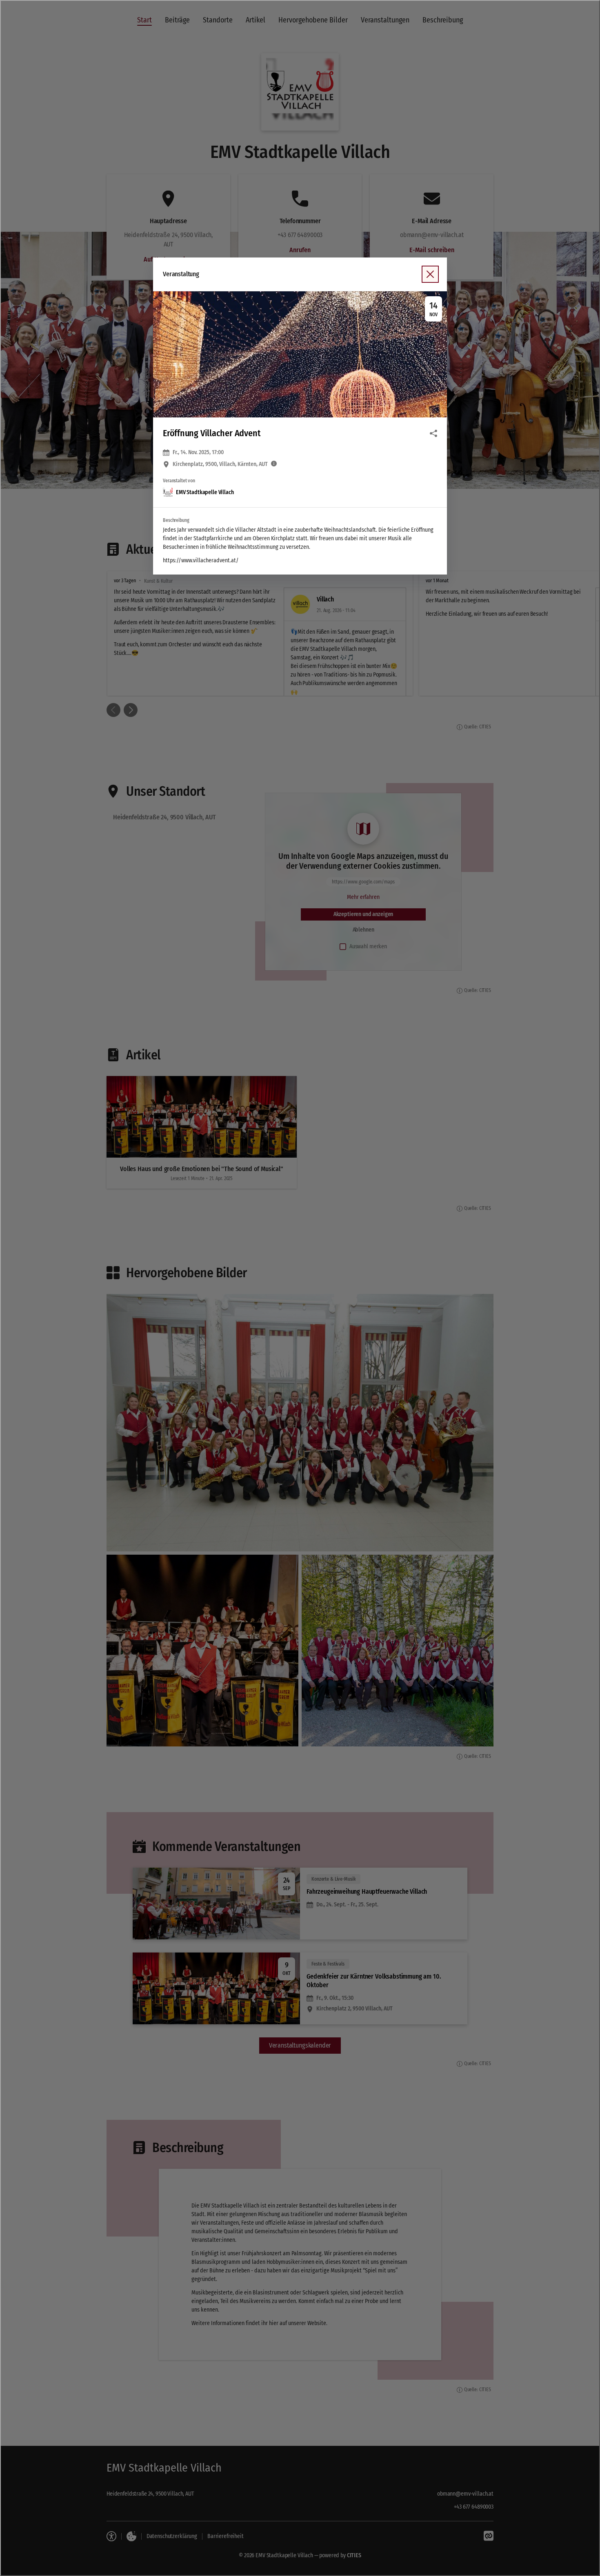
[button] (300, 354)
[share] (433, 433)
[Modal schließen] (300, 1288)
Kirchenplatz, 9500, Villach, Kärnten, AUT (220, 464)
